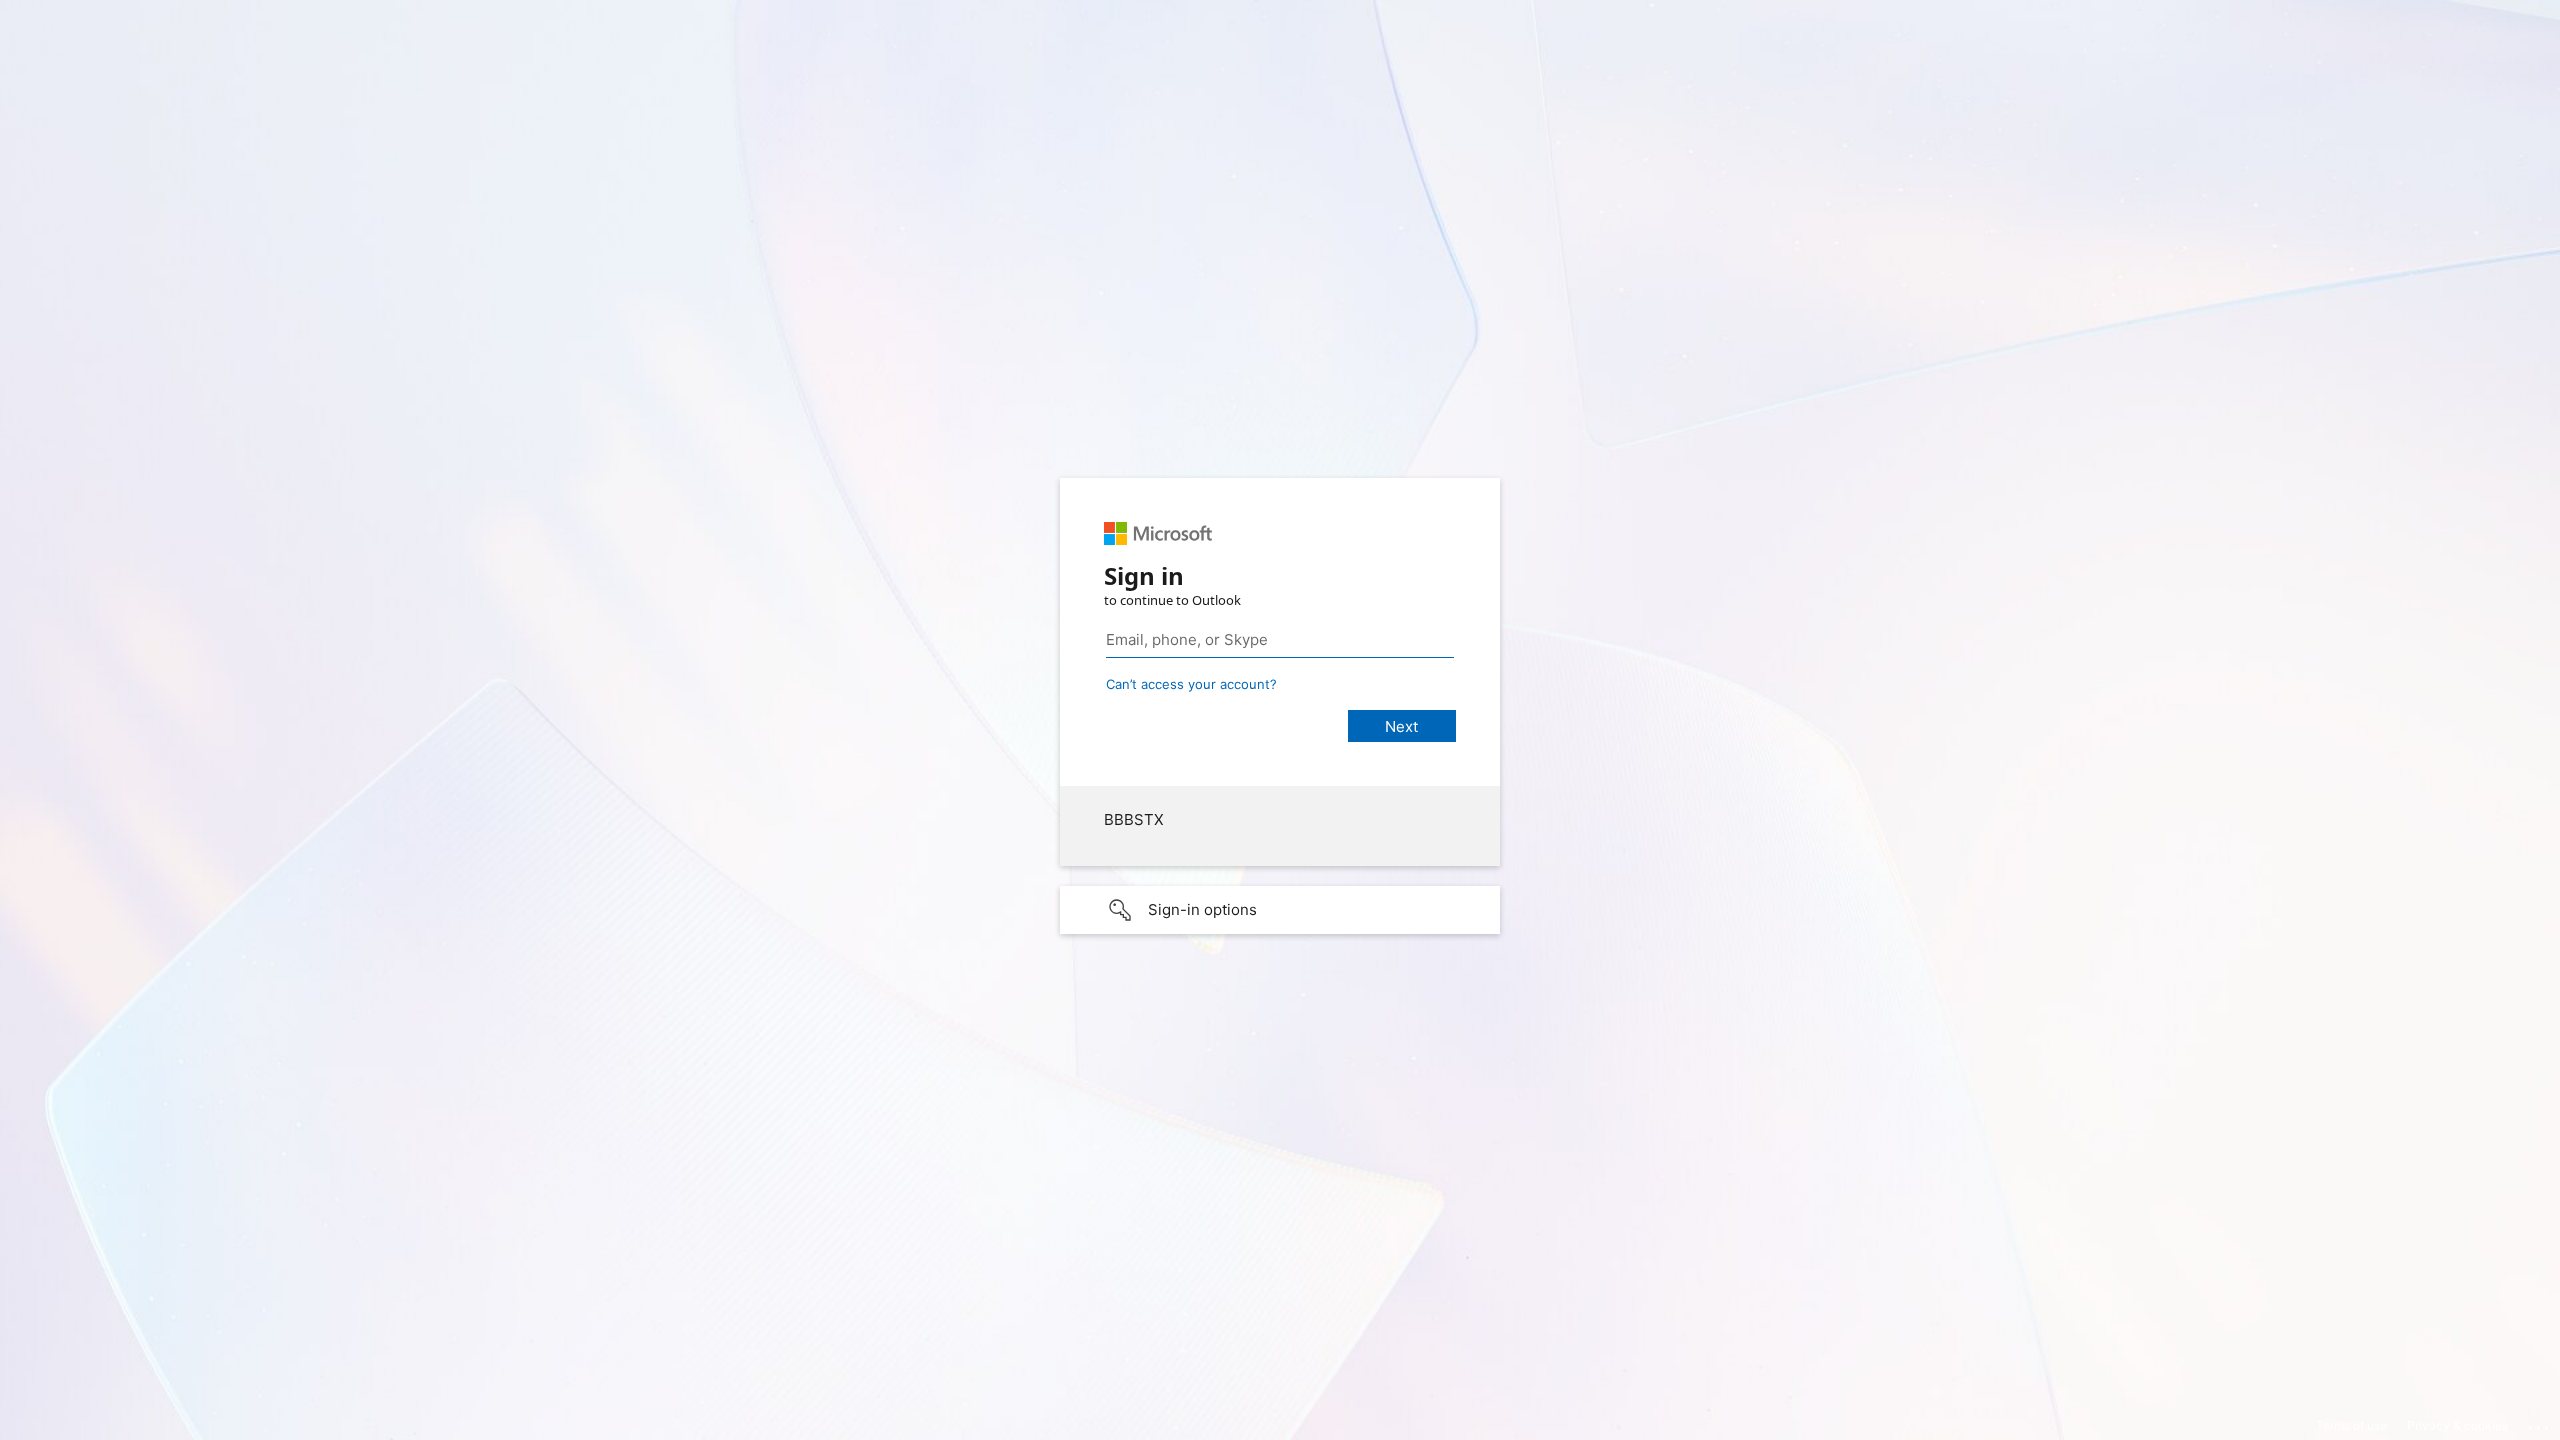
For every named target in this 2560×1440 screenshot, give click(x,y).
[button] (1280, 910)
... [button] (2540, 1423)
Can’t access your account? (1191, 684)
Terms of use (2351, 1425)
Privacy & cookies (2457, 1425)
